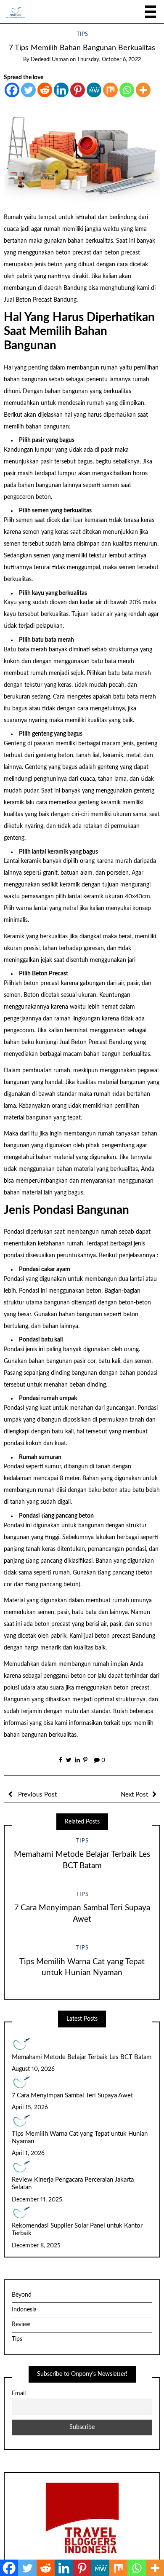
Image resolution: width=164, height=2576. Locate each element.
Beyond (22, 2295)
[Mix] (110, 90)
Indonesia (24, 2310)
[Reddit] (45, 90)
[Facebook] (12, 90)
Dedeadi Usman (50, 60)
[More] (143, 90)
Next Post (134, 1795)
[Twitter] (28, 90)
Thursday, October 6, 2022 (109, 60)
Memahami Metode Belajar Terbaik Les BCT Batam (82, 2057)
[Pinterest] (78, 90)
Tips (82, 34)
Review (21, 2324)
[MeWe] (94, 90)
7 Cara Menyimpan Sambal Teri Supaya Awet (72, 2095)
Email (19, 2394)
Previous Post (37, 1795)
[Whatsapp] (127, 90)
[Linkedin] (61, 90)
